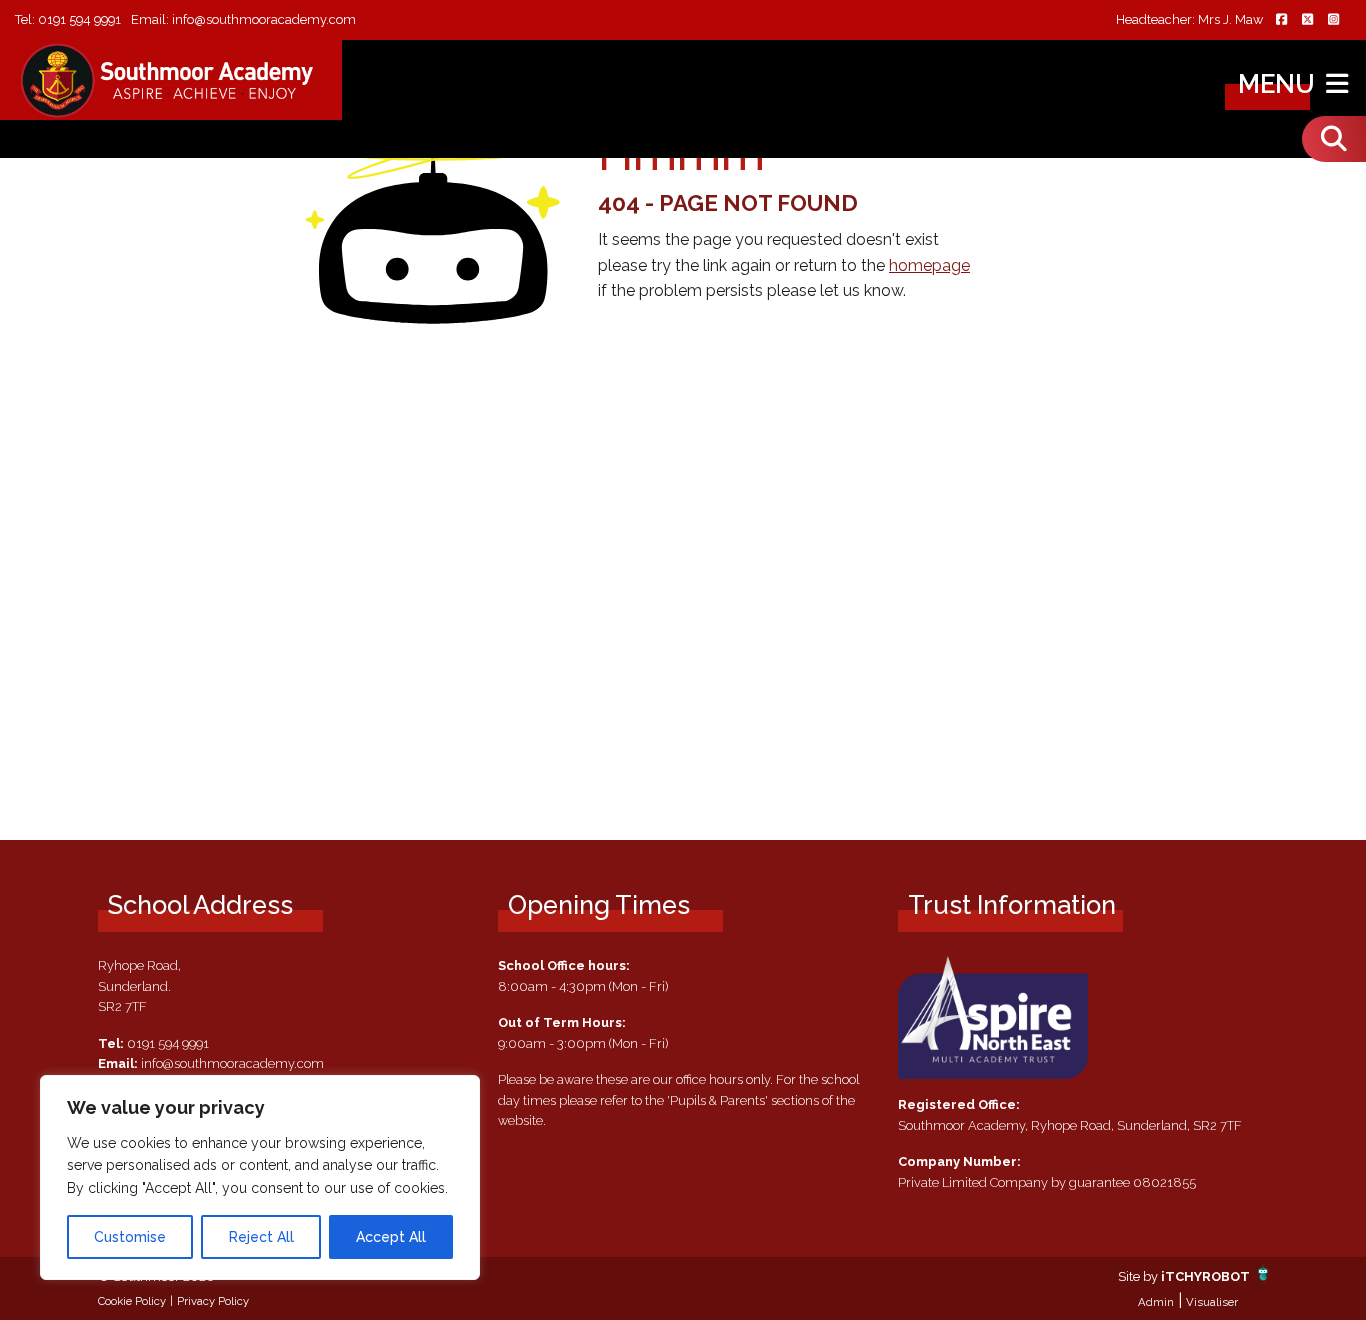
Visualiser (1212, 1302)
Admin (1156, 1302)
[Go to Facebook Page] (1281, 20)
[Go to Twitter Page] (1307, 20)
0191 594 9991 (79, 19)
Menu (1279, 84)
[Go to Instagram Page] (1333, 20)
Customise (130, 1237)
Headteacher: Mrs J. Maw (1189, 20)
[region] (260, 1177)
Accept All (391, 1237)
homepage (929, 265)
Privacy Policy (213, 1301)
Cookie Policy (132, 1301)
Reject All (261, 1237)
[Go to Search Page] (1334, 139)
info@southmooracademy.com (264, 19)
